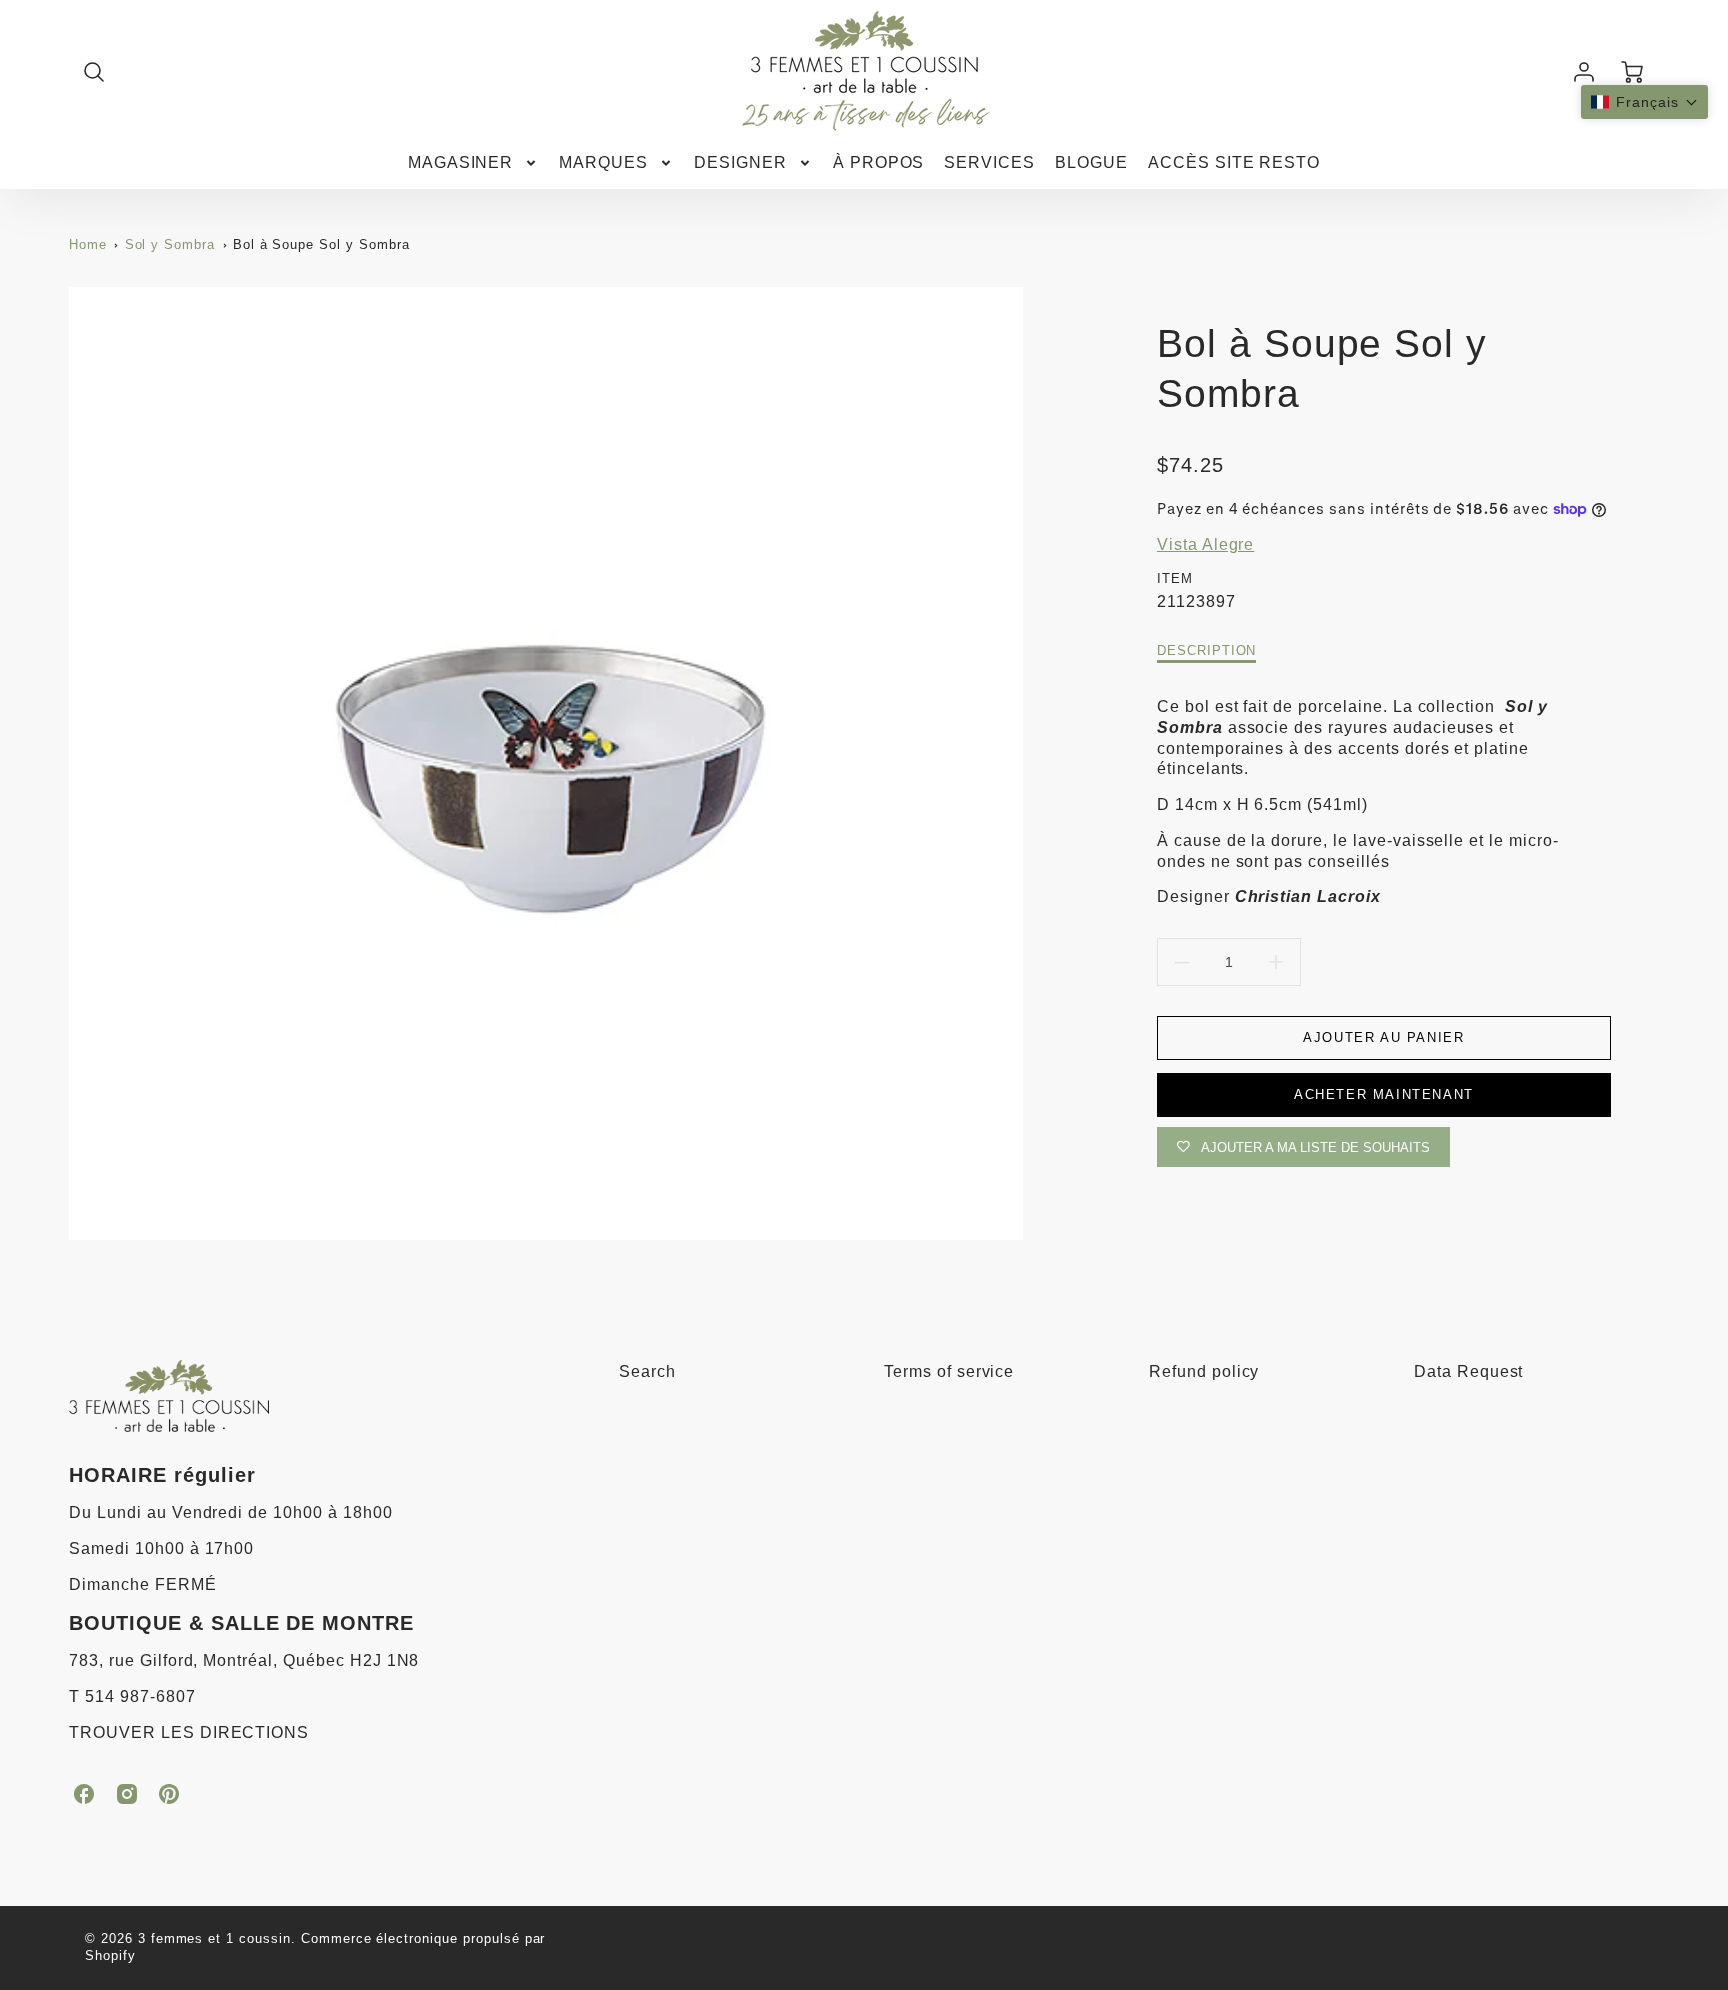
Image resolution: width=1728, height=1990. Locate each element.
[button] (1644, 102)
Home (88, 244)
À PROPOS (879, 162)
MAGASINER (461, 162)
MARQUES (603, 162)
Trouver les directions (189, 1732)
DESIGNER (740, 162)
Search (647, 1371)
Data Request (1469, 1371)
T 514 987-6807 (132, 1696)
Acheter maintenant (1384, 1094)
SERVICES (989, 162)
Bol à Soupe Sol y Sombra (321, 244)
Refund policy (1204, 1371)
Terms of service (949, 1371)
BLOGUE (1091, 162)
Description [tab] (1207, 650)
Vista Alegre (1206, 544)
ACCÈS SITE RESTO (1234, 162)
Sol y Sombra (170, 244)
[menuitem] (474, 163)
